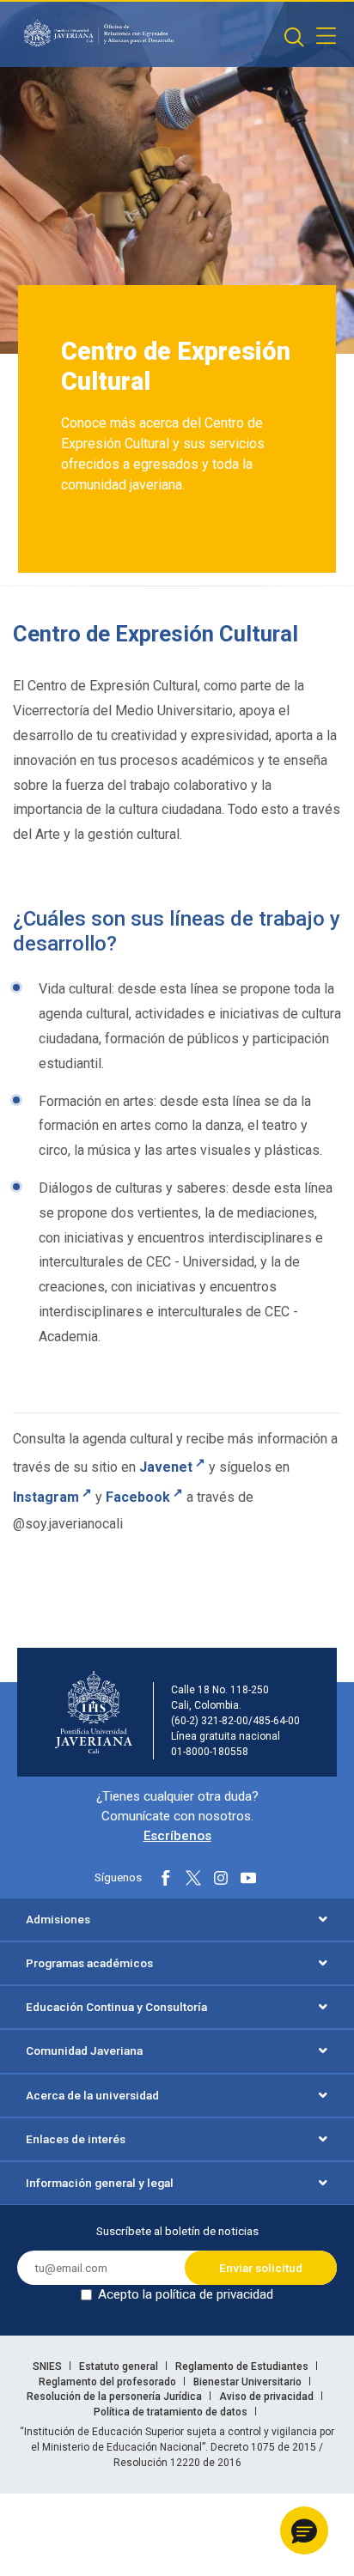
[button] (304, 2530)
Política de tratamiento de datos (172, 2412)
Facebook (138, 1498)
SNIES (49, 2366)
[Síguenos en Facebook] (166, 1878)
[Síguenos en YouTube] (248, 1878)
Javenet (166, 1467)
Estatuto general (120, 2366)
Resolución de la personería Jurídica (116, 2397)
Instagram (46, 1498)
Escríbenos (177, 1836)
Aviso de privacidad (268, 2397)
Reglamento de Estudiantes (243, 2366)
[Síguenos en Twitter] (193, 1878)
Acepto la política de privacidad (186, 2294)
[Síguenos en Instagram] (221, 1878)
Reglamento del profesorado (109, 2382)
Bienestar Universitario (249, 2382)
